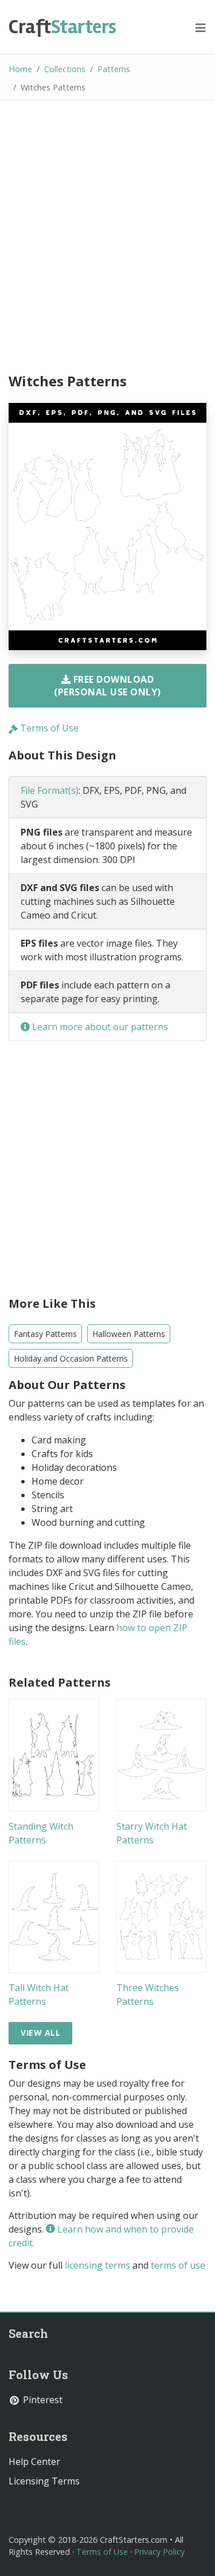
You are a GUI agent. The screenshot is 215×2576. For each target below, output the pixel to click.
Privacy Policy (159, 2552)
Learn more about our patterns (99, 1027)
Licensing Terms (44, 2481)
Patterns (114, 69)
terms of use (178, 2265)
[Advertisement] (107, 238)
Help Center (34, 2462)
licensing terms (97, 2265)
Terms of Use (48, 728)
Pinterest (42, 2400)
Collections (65, 69)
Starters (62, 27)
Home (20, 69)
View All (40, 2033)
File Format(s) (50, 790)
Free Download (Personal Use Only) (107, 686)
